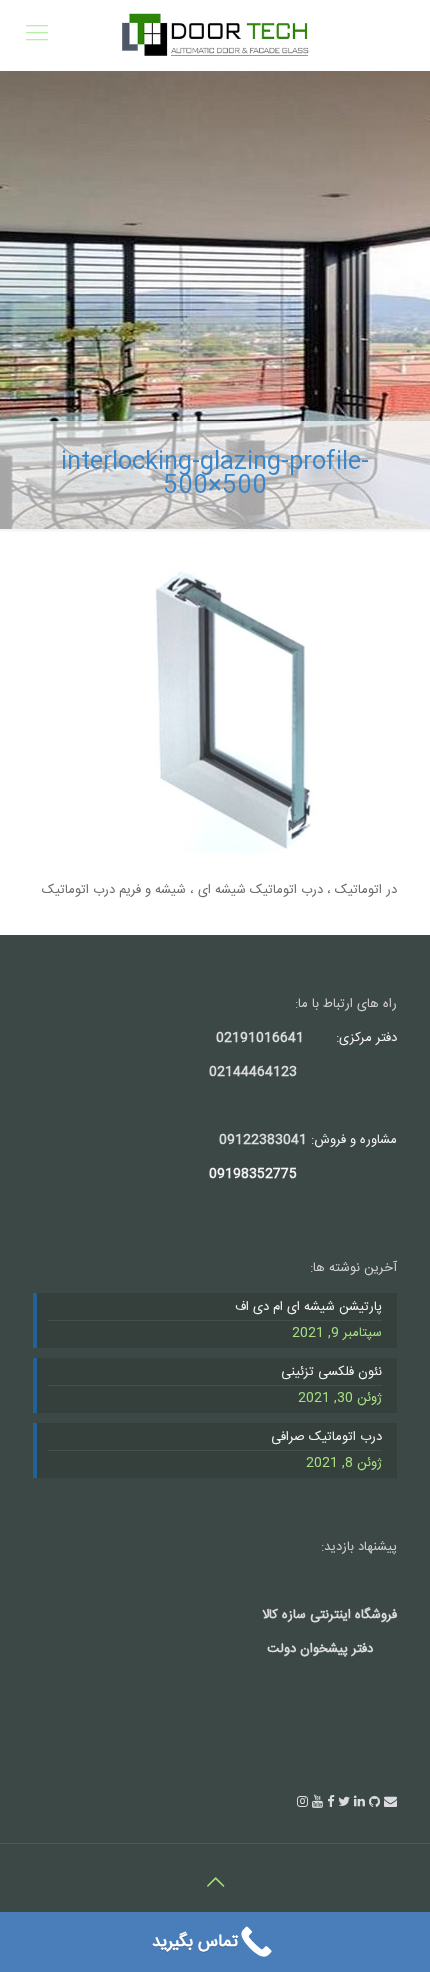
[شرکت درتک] (215, 35)
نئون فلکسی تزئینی (331, 1373)
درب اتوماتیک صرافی (326, 1438)
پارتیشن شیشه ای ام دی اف (308, 1308)
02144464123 (253, 1072)
